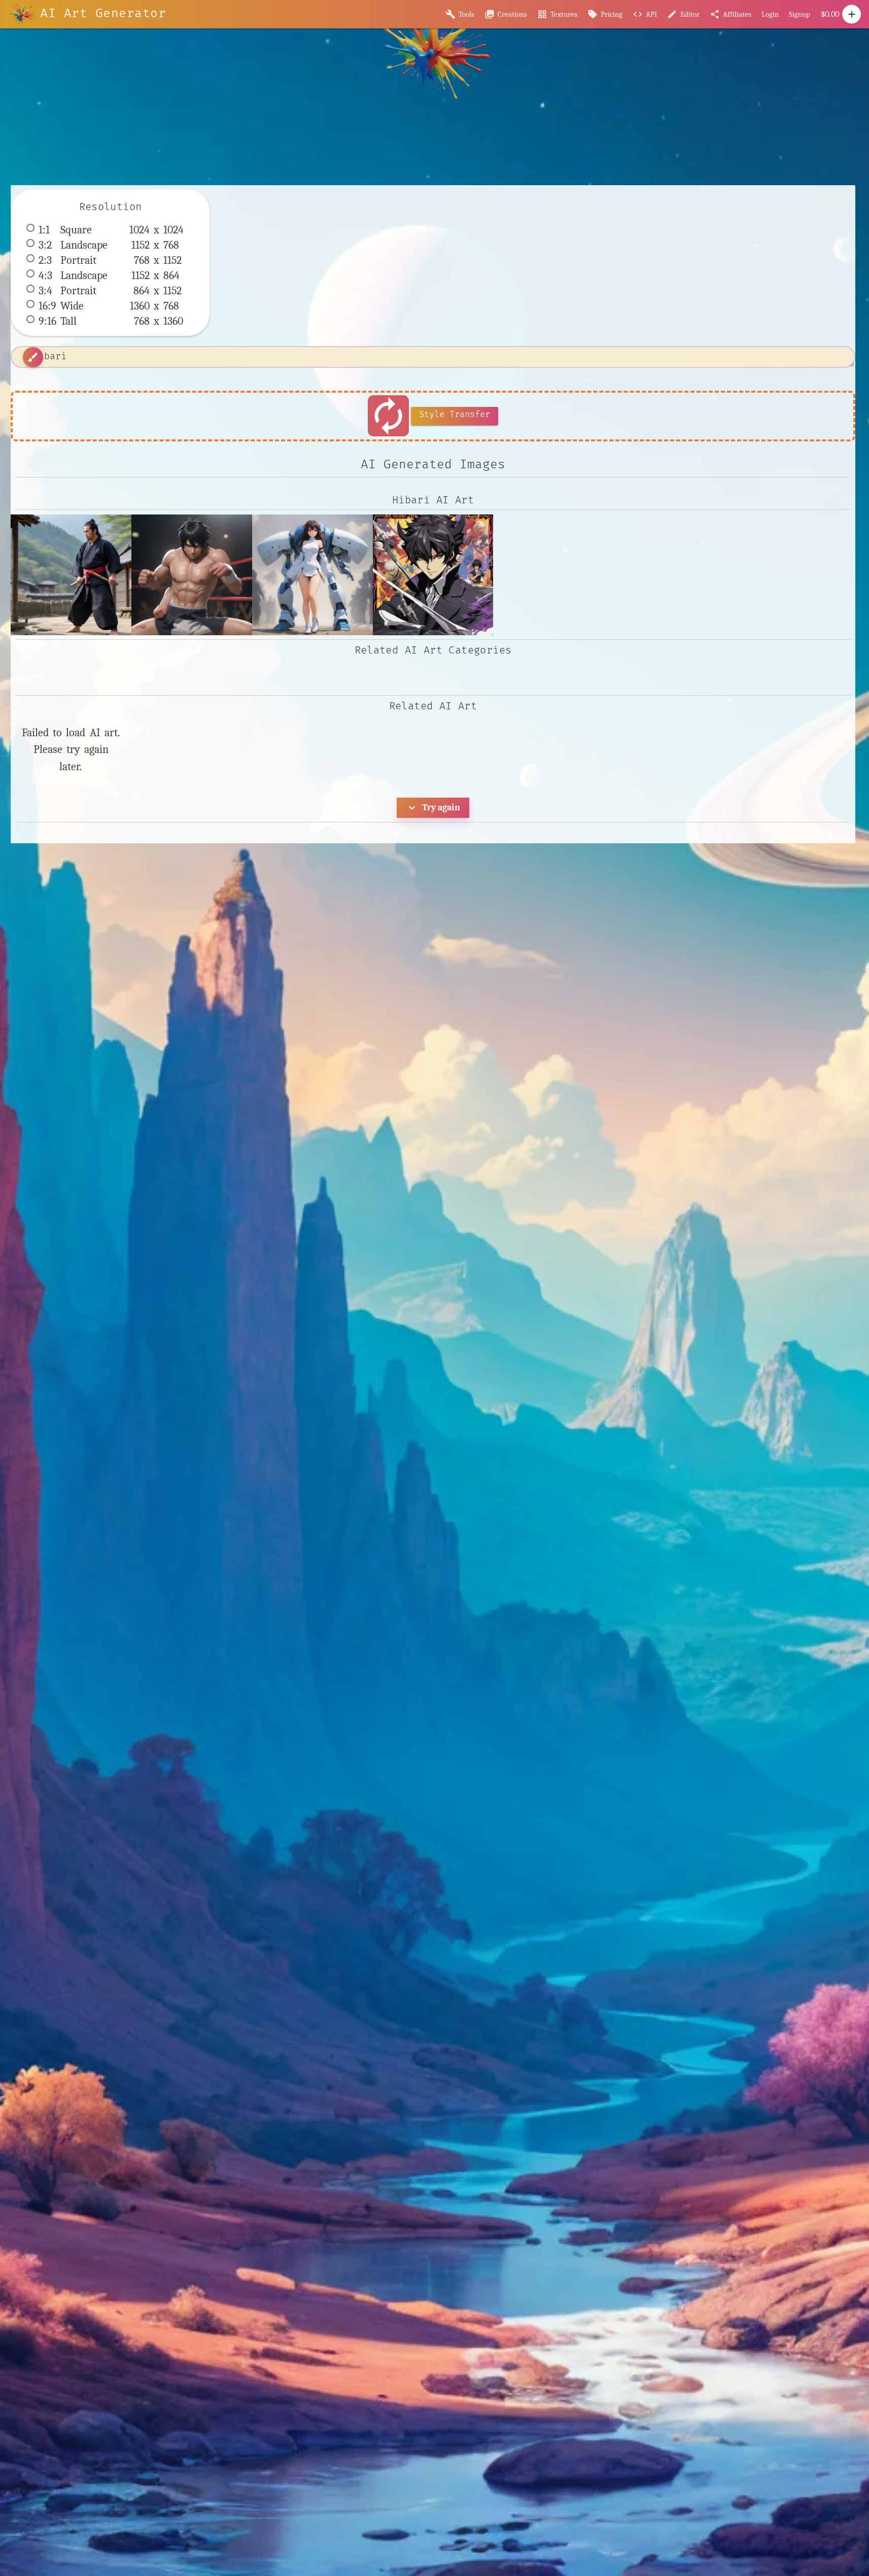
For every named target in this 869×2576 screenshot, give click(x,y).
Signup (800, 14)
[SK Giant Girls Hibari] (312, 575)
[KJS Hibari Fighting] (192, 575)
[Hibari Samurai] (71, 575)
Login (770, 14)
